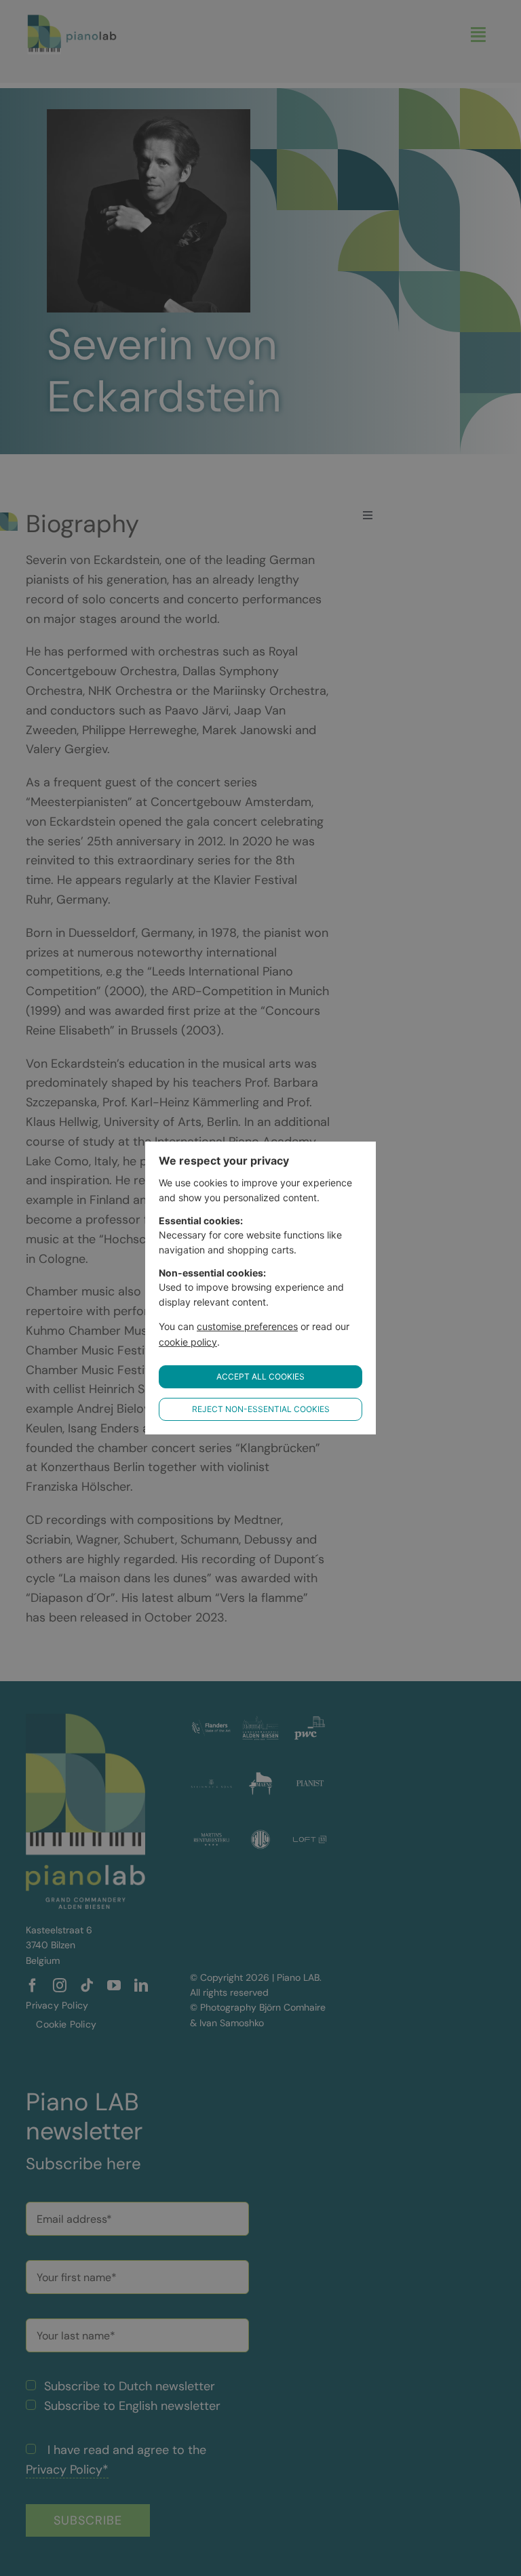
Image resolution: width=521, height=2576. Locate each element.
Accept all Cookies (260, 1376)
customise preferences (247, 1326)
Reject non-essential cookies (261, 1409)
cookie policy (188, 1342)
